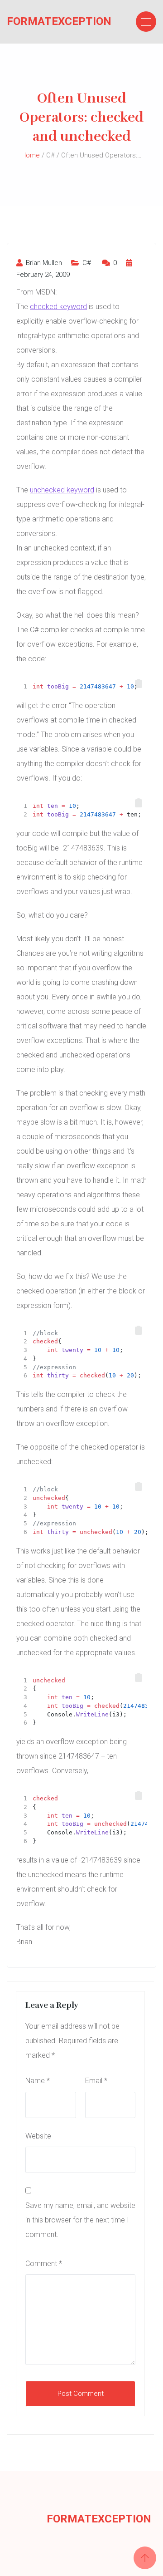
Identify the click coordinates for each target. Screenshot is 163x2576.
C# (87, 263)
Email (96, 2081)
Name (38, 2081)
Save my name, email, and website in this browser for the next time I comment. (80, 2220)
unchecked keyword (62, 490)
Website (38, 2136)
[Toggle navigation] (146, 22)
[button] (139, 683)
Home (31, 155)
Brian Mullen (43, 263)
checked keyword (58, 307)
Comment (44, 2264)
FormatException (42, 21)
